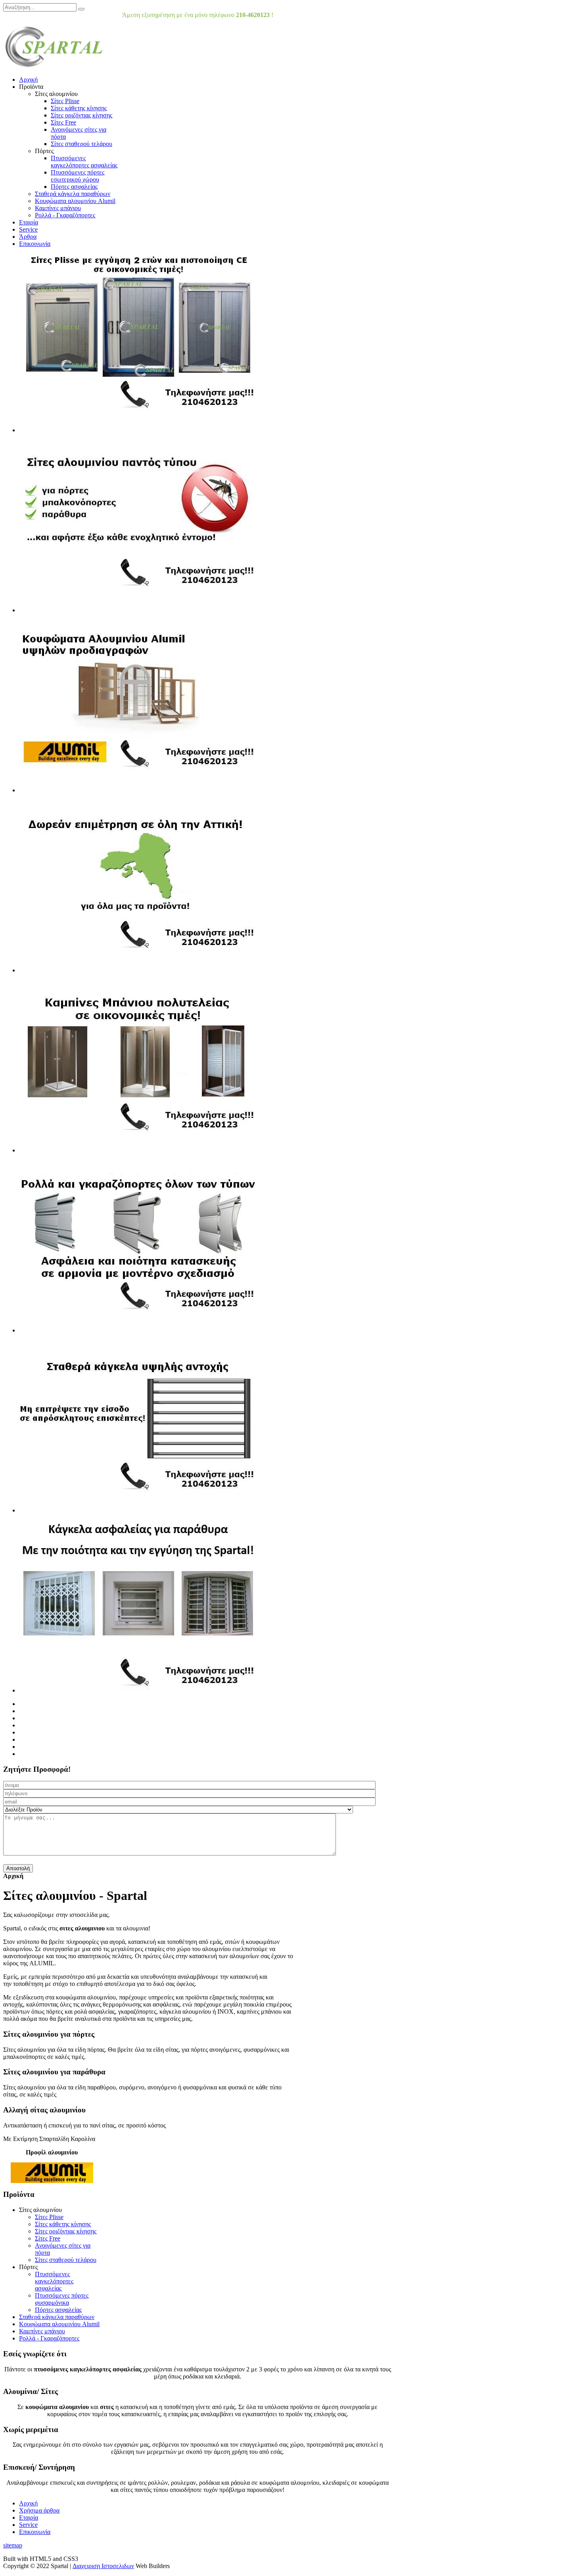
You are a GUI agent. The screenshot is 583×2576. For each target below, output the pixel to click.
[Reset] (81, 9)
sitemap (13, 2545)
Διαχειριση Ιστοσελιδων (103, 2566)
